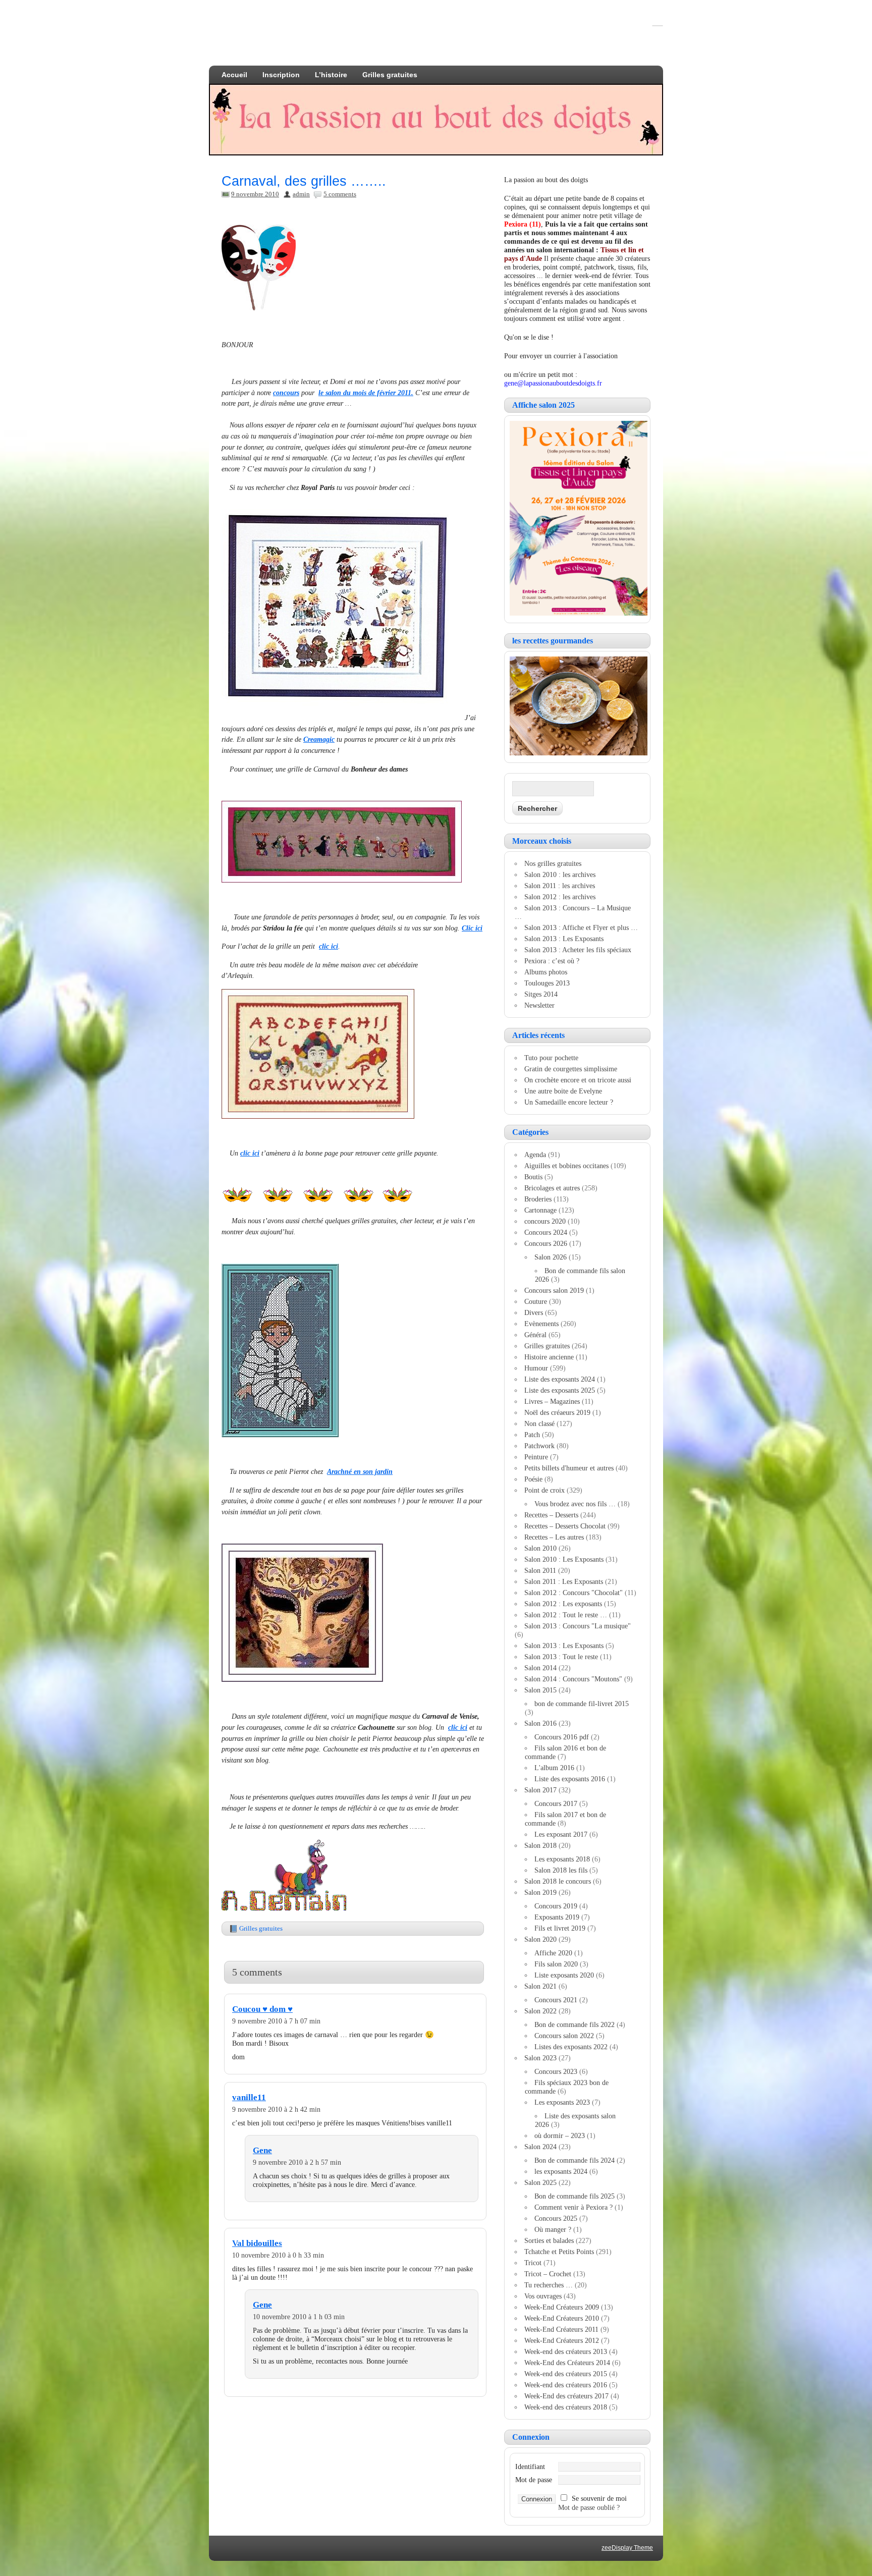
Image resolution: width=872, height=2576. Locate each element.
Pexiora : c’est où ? (552, 961)
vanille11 (249, 2097)
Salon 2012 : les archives (560, 897)
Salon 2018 (540, 1845)
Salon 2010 (540, 1548)
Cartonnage (540, 1210)
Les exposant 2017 (561, 1834)
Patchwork (539, 1446)
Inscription (281, 75)
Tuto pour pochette (551, 1058)
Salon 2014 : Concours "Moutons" (573, 1679)
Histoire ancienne (549, 1357)
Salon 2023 (540, 2058)
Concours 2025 (556, 2218)
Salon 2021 (540, 1986)
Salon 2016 (540, 1723)
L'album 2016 (554, 1768)
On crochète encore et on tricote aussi (578, 1080)
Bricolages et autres (552, 1188)
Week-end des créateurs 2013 (566, 2351)
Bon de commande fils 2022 (575, 2024)
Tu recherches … (549, 2285)
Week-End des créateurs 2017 (566, 2396)
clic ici (250, 1153)
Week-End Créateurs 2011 (561, 2329)
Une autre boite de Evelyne (563, 1091)
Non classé (539, 1423)
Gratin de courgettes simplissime (571, 1069)
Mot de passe (534, 2480)
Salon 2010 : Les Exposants (564, 1559)
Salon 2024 (540, 2147)
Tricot (533, 2263)
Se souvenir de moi (599, 2498)
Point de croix (544, 1490)
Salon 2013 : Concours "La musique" (578, 1626)
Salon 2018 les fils (561, 1870)
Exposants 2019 (557, 1917)
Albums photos (546, 972)
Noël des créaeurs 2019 (557, 1412)
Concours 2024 (546, 1232)
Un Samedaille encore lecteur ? (569, 1102)
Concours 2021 (556, 2000)
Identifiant (530, 2467)
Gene (262, 2150)
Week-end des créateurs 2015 (566, 2374)
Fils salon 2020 (556, 1964)
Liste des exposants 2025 (560, 1390)
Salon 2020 (540, 1939)
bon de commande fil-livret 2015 (582, 1704)
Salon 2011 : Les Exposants (564, 1581)
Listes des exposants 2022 (571, 2047)
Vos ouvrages (543, 2296)
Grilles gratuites (390, 75)
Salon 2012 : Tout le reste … (566, 1615)
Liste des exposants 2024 (560, 1379)
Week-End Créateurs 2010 (562, 2318)
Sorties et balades (549, 2240)
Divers (534, 1312)
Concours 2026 (546, 1243)
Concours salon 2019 (554, 1290)
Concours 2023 (556, 2071)
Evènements (541, 1324)
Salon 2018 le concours (558, 1881)
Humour (536, 1368)
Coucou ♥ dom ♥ (262, 2009)
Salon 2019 (540, 1892)
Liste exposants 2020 (564, 1975)
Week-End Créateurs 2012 (562, 2340)
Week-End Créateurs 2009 (562, 2307)
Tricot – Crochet (548, 2274)
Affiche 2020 (553, 1953)
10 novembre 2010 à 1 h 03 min (299, 2317)
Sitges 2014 (541, 994)
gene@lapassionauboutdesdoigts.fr (553, 383)
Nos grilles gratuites (553, 863)
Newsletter (539, 1005)
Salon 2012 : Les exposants (563, 1604)
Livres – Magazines (552, 1401)
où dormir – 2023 (560, 2135)
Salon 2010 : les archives (560, 874)
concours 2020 (545, 1221)
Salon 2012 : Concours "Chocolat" (574, 1593)
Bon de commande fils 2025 (575, 2196)
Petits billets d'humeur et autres (569, 1468)
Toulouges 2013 (547, 983)
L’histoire (331, 75)
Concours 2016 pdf (562, 1737)
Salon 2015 (540, 1690)
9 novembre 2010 (255, 194)
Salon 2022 (540, 2011)
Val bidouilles (257, 2243)
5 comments (340, 194)
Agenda (535, 1155)
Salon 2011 (540, 1570)
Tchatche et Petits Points (559, 2252)
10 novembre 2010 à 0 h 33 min (278, 2255)
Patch (532, 1435)
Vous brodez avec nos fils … (575, 1504)
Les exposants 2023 (562, 2102)
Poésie (533, 1479)
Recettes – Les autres (554, 1537)
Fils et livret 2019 (560, 1928)
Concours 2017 (556, 1803)
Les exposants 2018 (562, 1859)
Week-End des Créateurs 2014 (567, 2363)
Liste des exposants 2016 (570, 1779)
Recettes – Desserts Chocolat (565, 1526)
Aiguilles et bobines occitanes (566, 1166)
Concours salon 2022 (564, 2036)
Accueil (234, 75)
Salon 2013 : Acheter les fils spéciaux (578, 950)
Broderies (538, 1199)
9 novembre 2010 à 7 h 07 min (276, 2021)
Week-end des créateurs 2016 (566, 2385)
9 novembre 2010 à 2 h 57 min (297, 2162)
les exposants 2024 (561, 2171)
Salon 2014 (540, 1668)
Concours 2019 (556, 1906)
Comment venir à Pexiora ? (574, 2207)
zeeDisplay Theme (627, 2548)
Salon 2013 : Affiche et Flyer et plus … (581, 927)
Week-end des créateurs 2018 (566, 2407)
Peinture (536, 1457)
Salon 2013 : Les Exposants (564, 939)
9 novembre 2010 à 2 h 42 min (276, 2109)
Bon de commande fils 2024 (575, 2160)
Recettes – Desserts (551, 1515)
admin (301, 194)
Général (535, 1335)
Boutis (533, 1177)
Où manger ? (553, 2229)
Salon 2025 (540, 2182)
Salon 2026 (551, 1257)
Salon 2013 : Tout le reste (561, 1657)
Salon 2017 (540, 1790)
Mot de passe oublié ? (589, 2507)
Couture (536, 1301)
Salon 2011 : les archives (560, 886)
